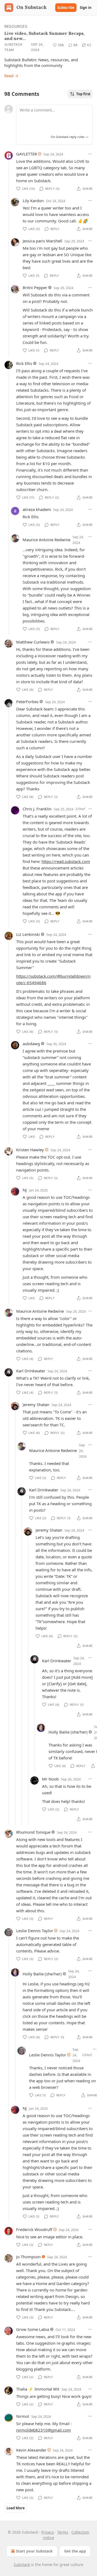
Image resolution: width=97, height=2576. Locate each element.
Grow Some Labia (33, 2329)
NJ (25, 1190)
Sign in (86, 8)
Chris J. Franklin (37, 809)
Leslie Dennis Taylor (35, 1931)
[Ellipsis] (90, 154)
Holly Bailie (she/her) (68, 1732)
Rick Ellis (24, 363)
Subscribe (66, 8)
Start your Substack (34, 2551)
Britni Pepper (35, 287)
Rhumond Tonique (33, 1832)
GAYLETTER (27, 154)
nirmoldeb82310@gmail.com (44, 2430)
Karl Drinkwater (31, 1371)
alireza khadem (37, 509)
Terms (63, 2532)
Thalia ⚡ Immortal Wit (38, 2389)
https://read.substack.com (66, 861)
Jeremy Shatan (36, 1404)
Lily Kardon (33, 201)
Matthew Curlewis (33, 642)
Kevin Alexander (31, 2450)
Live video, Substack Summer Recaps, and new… (44, 36)
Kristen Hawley (30, 1150)
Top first (83, 94)
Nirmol (23, 2416)
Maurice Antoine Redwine (46, 540)
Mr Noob (50, 1779)
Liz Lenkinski (28, 934)
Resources (16, 26)
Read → (11, 76)
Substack (22, 2565)
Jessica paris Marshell (42, 241)
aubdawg (31, 1044)
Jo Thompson (28, 2257)
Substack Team (13, 47)
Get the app (75, 2551)
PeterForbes (27, 702)
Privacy (48, 2532)
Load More (16, 2508)
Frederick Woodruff (34, 2229)
